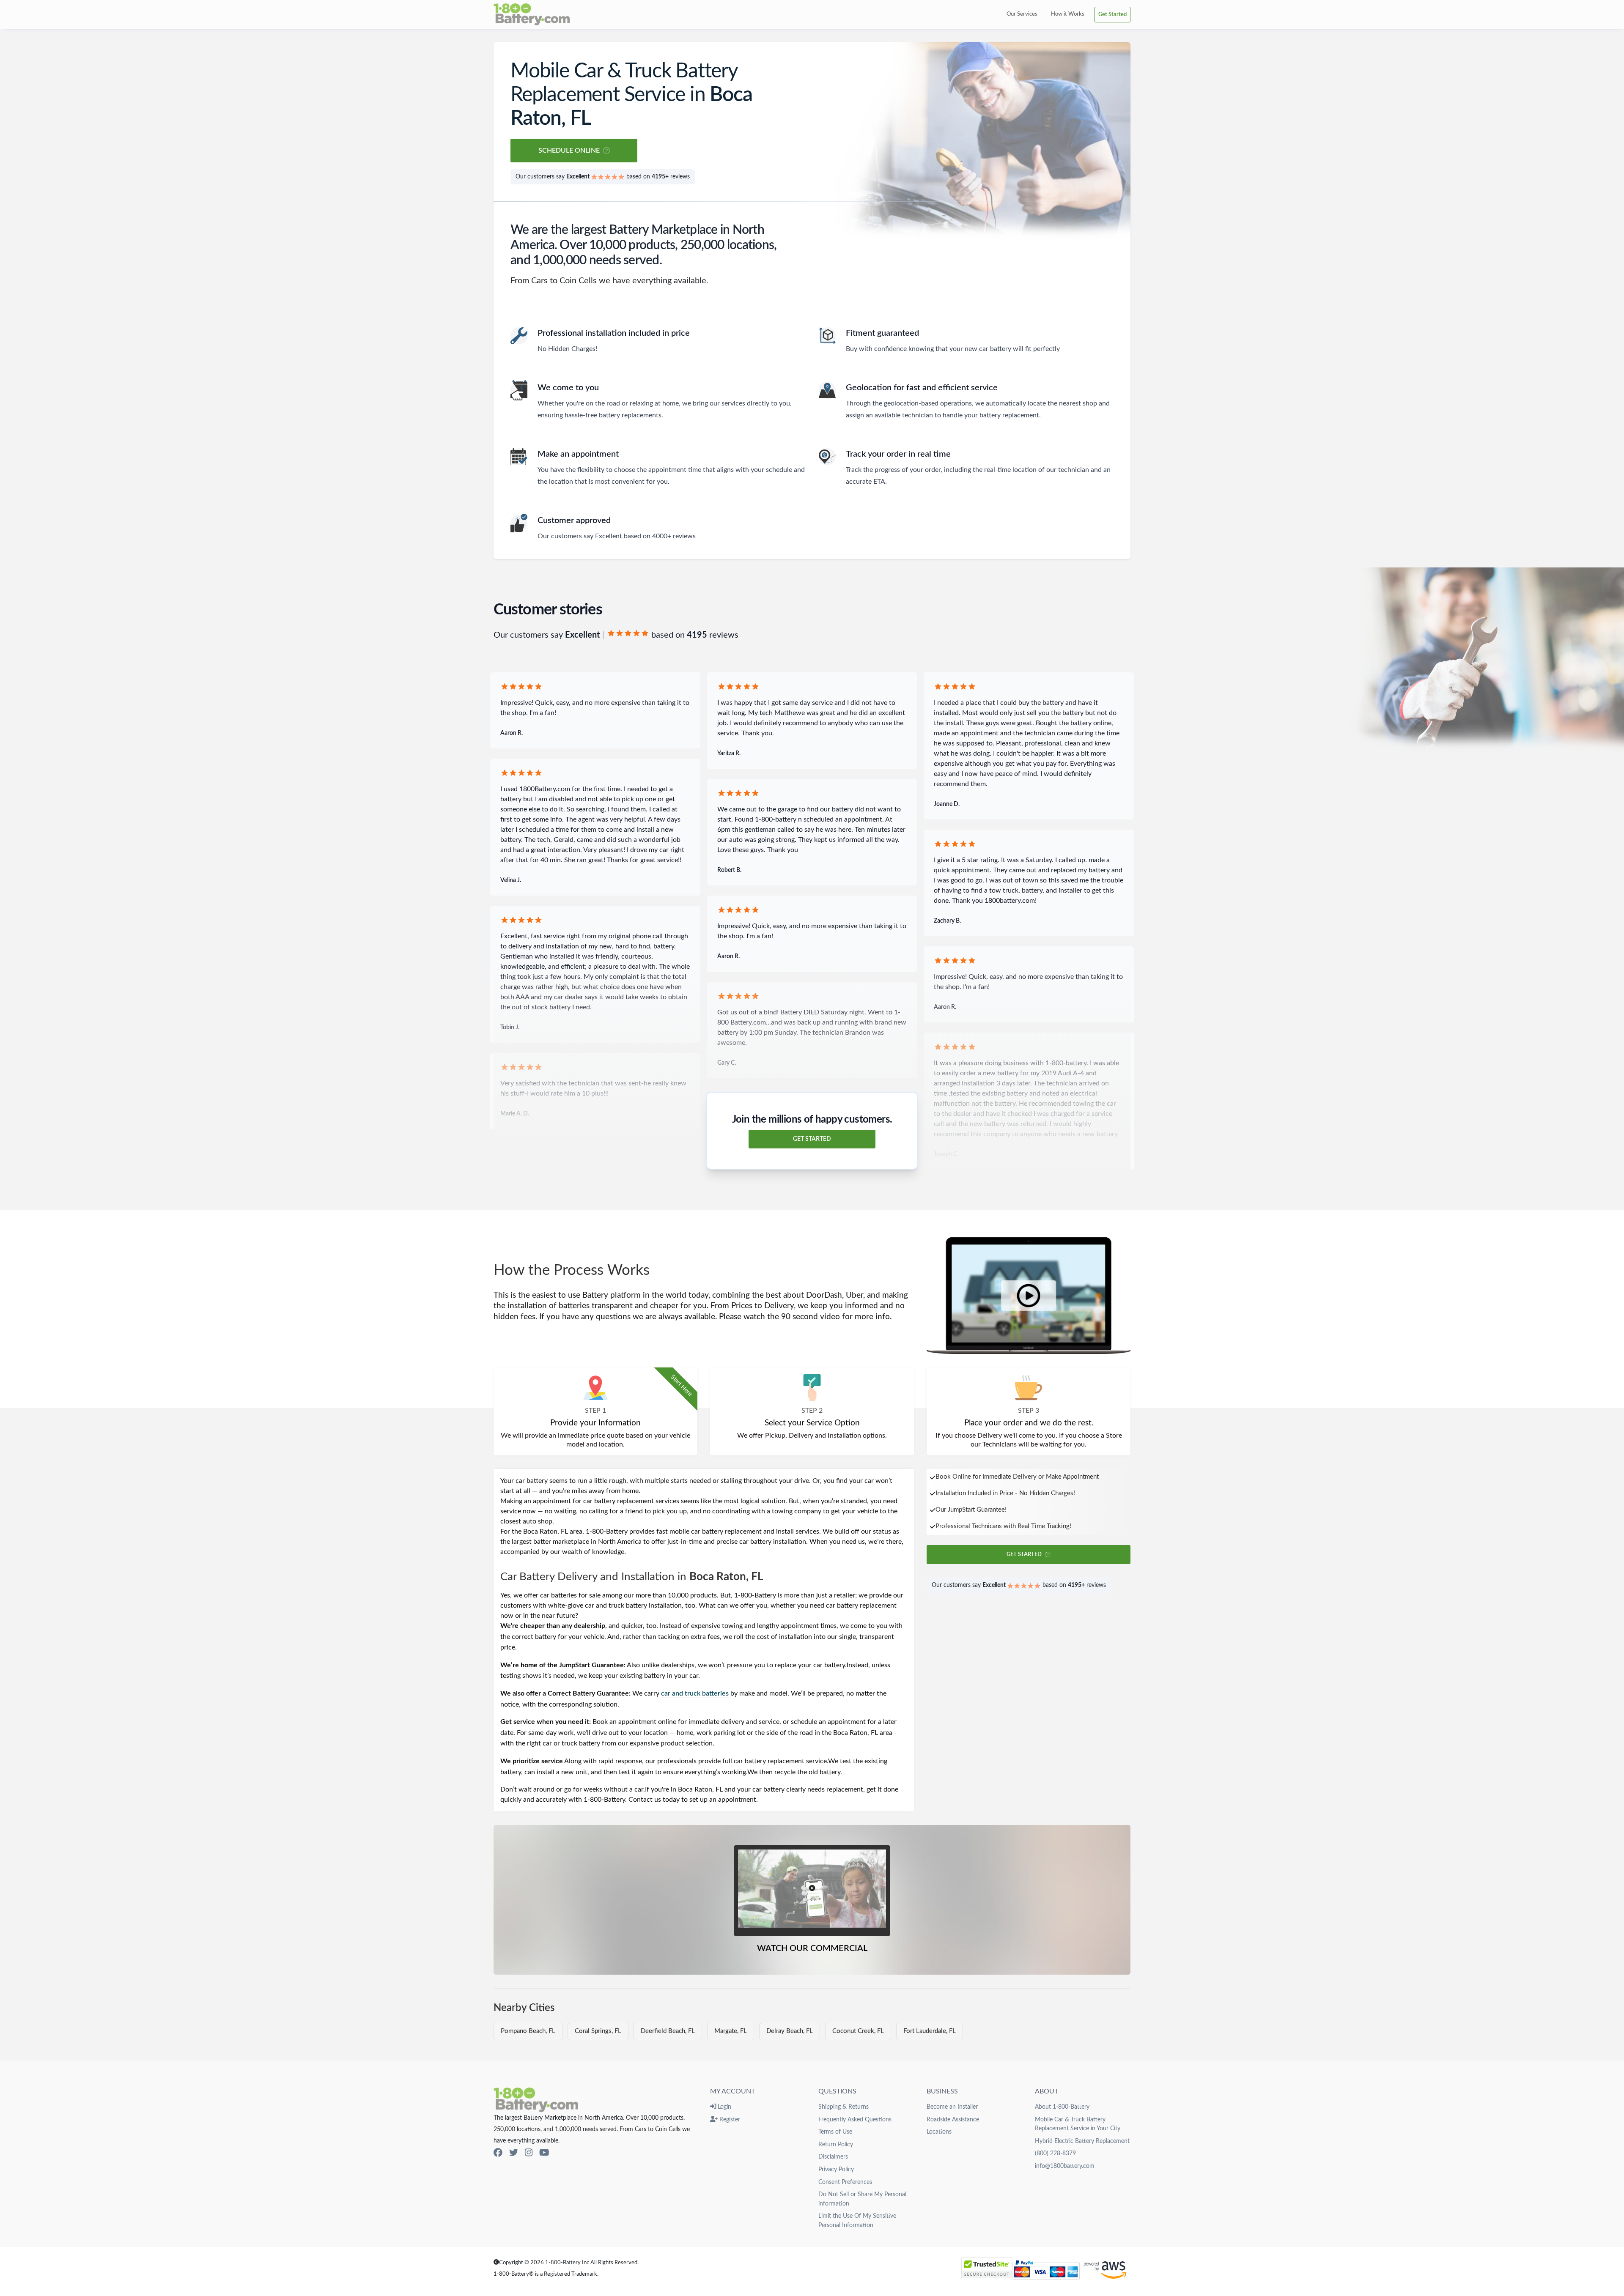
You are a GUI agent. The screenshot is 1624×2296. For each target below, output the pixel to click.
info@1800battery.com (1065, 2166)
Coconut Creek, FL (858, 2031)
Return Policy (836, 2144)
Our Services (1022, 14)
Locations (939, 2132)
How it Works (1068, 14)
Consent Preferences (845, 2182)
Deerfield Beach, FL (668, 2031)
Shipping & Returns (844, 2107)
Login (724, 2107)
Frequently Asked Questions (855, 2119)
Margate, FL (731, 2031)
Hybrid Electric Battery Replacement (1082, 2141)
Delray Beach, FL (790, 2031)
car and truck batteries (695, 1693)
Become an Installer (952, 2107)
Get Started (1112, 14)
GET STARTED (812, 1139)
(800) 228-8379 (1055, 2153)
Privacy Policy (836, 2169)
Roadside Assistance (953, 2119)
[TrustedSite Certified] (987, 2268)
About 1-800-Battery (1062, 2107)
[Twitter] (514, 2153)
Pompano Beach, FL (528, 2031)
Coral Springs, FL (598, 2031)
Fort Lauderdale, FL (930, 2031)
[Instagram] (529, 2153)
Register (729, 2119)
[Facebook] (498, 2153)
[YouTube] (544, 2153)
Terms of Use (835, 2132)
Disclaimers (833, 2157)
